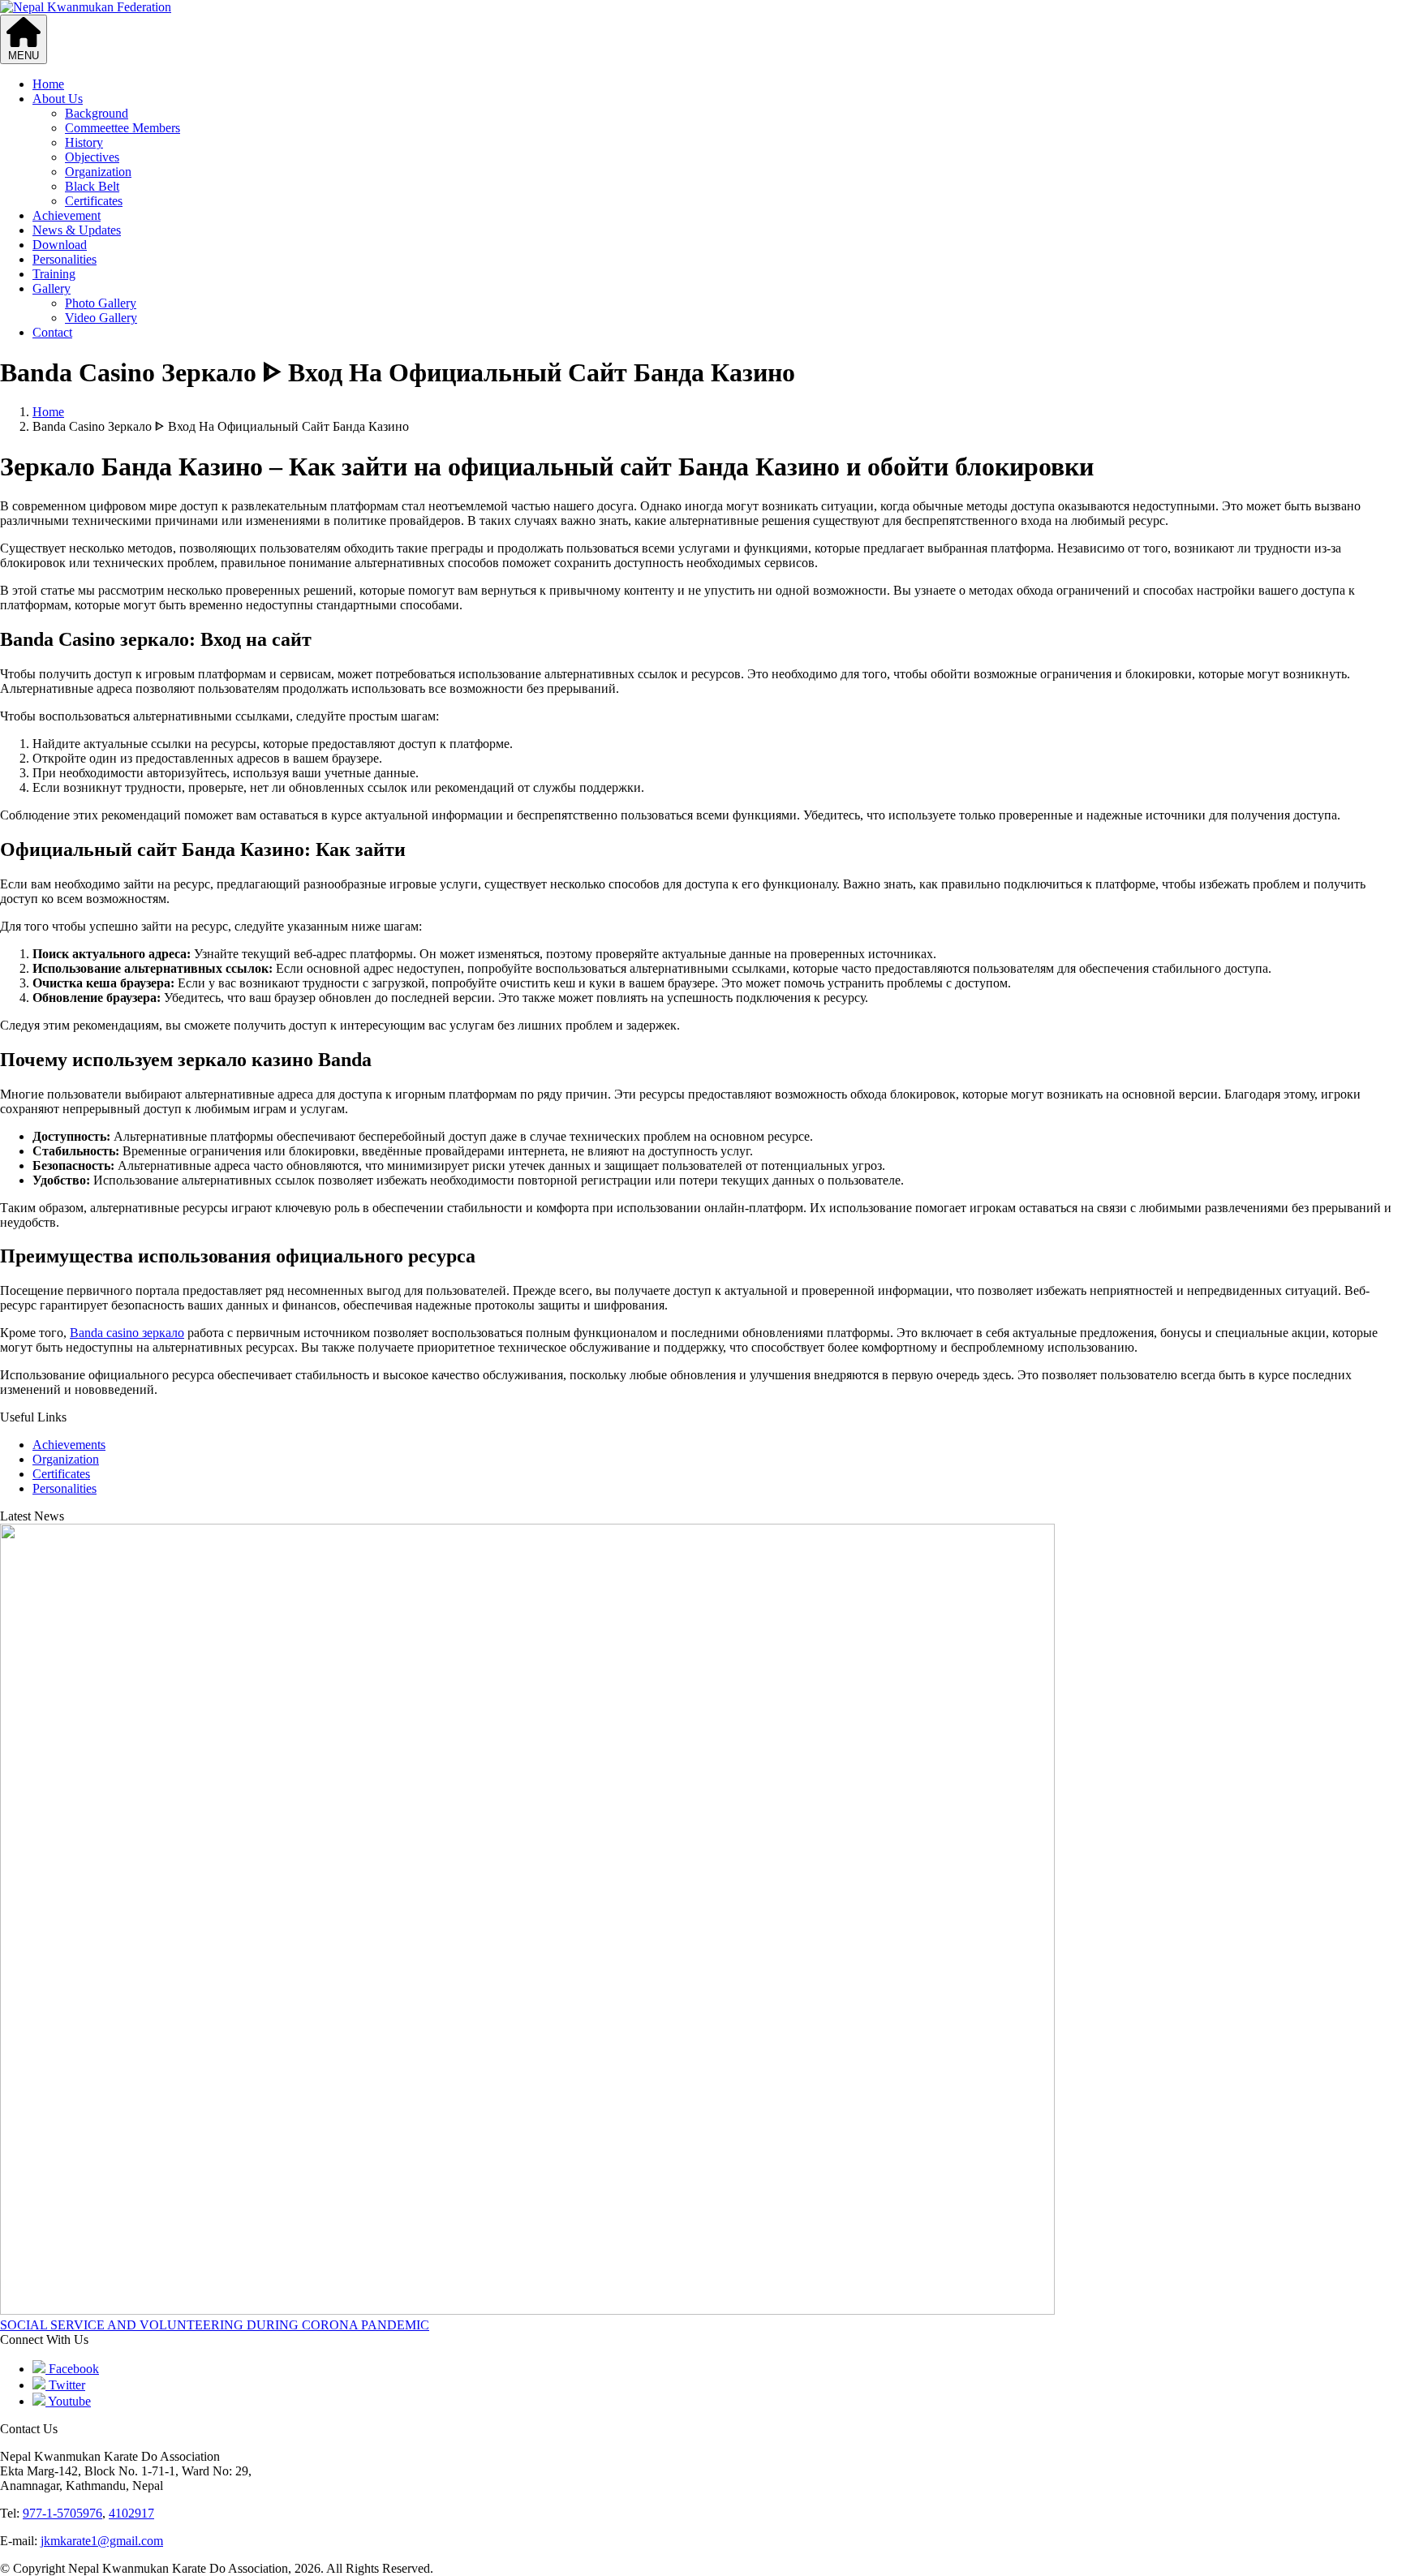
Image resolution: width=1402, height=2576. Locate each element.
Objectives (92, 157)
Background (97, 113)
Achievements (69, 1445)
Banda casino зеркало (127, 1333)
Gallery (52, 288)
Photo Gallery (101, 303)
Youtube (68, 2401)
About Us (58, 99)
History (84, 142)
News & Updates (77, 230)
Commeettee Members (123, 128)
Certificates (94, 201)
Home (48, 84)
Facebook (72, 2369)
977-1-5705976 (62, 2513)
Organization (98, 172)
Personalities (65, 259)
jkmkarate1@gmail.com (102, 2541)
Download (60, 245)
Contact (52, 332)
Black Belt (92, 186)
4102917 (131, 2513)
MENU (24, 56)
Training (54, 274)
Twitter (65, 2385)
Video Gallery (101, 318)
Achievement (67, 215)
